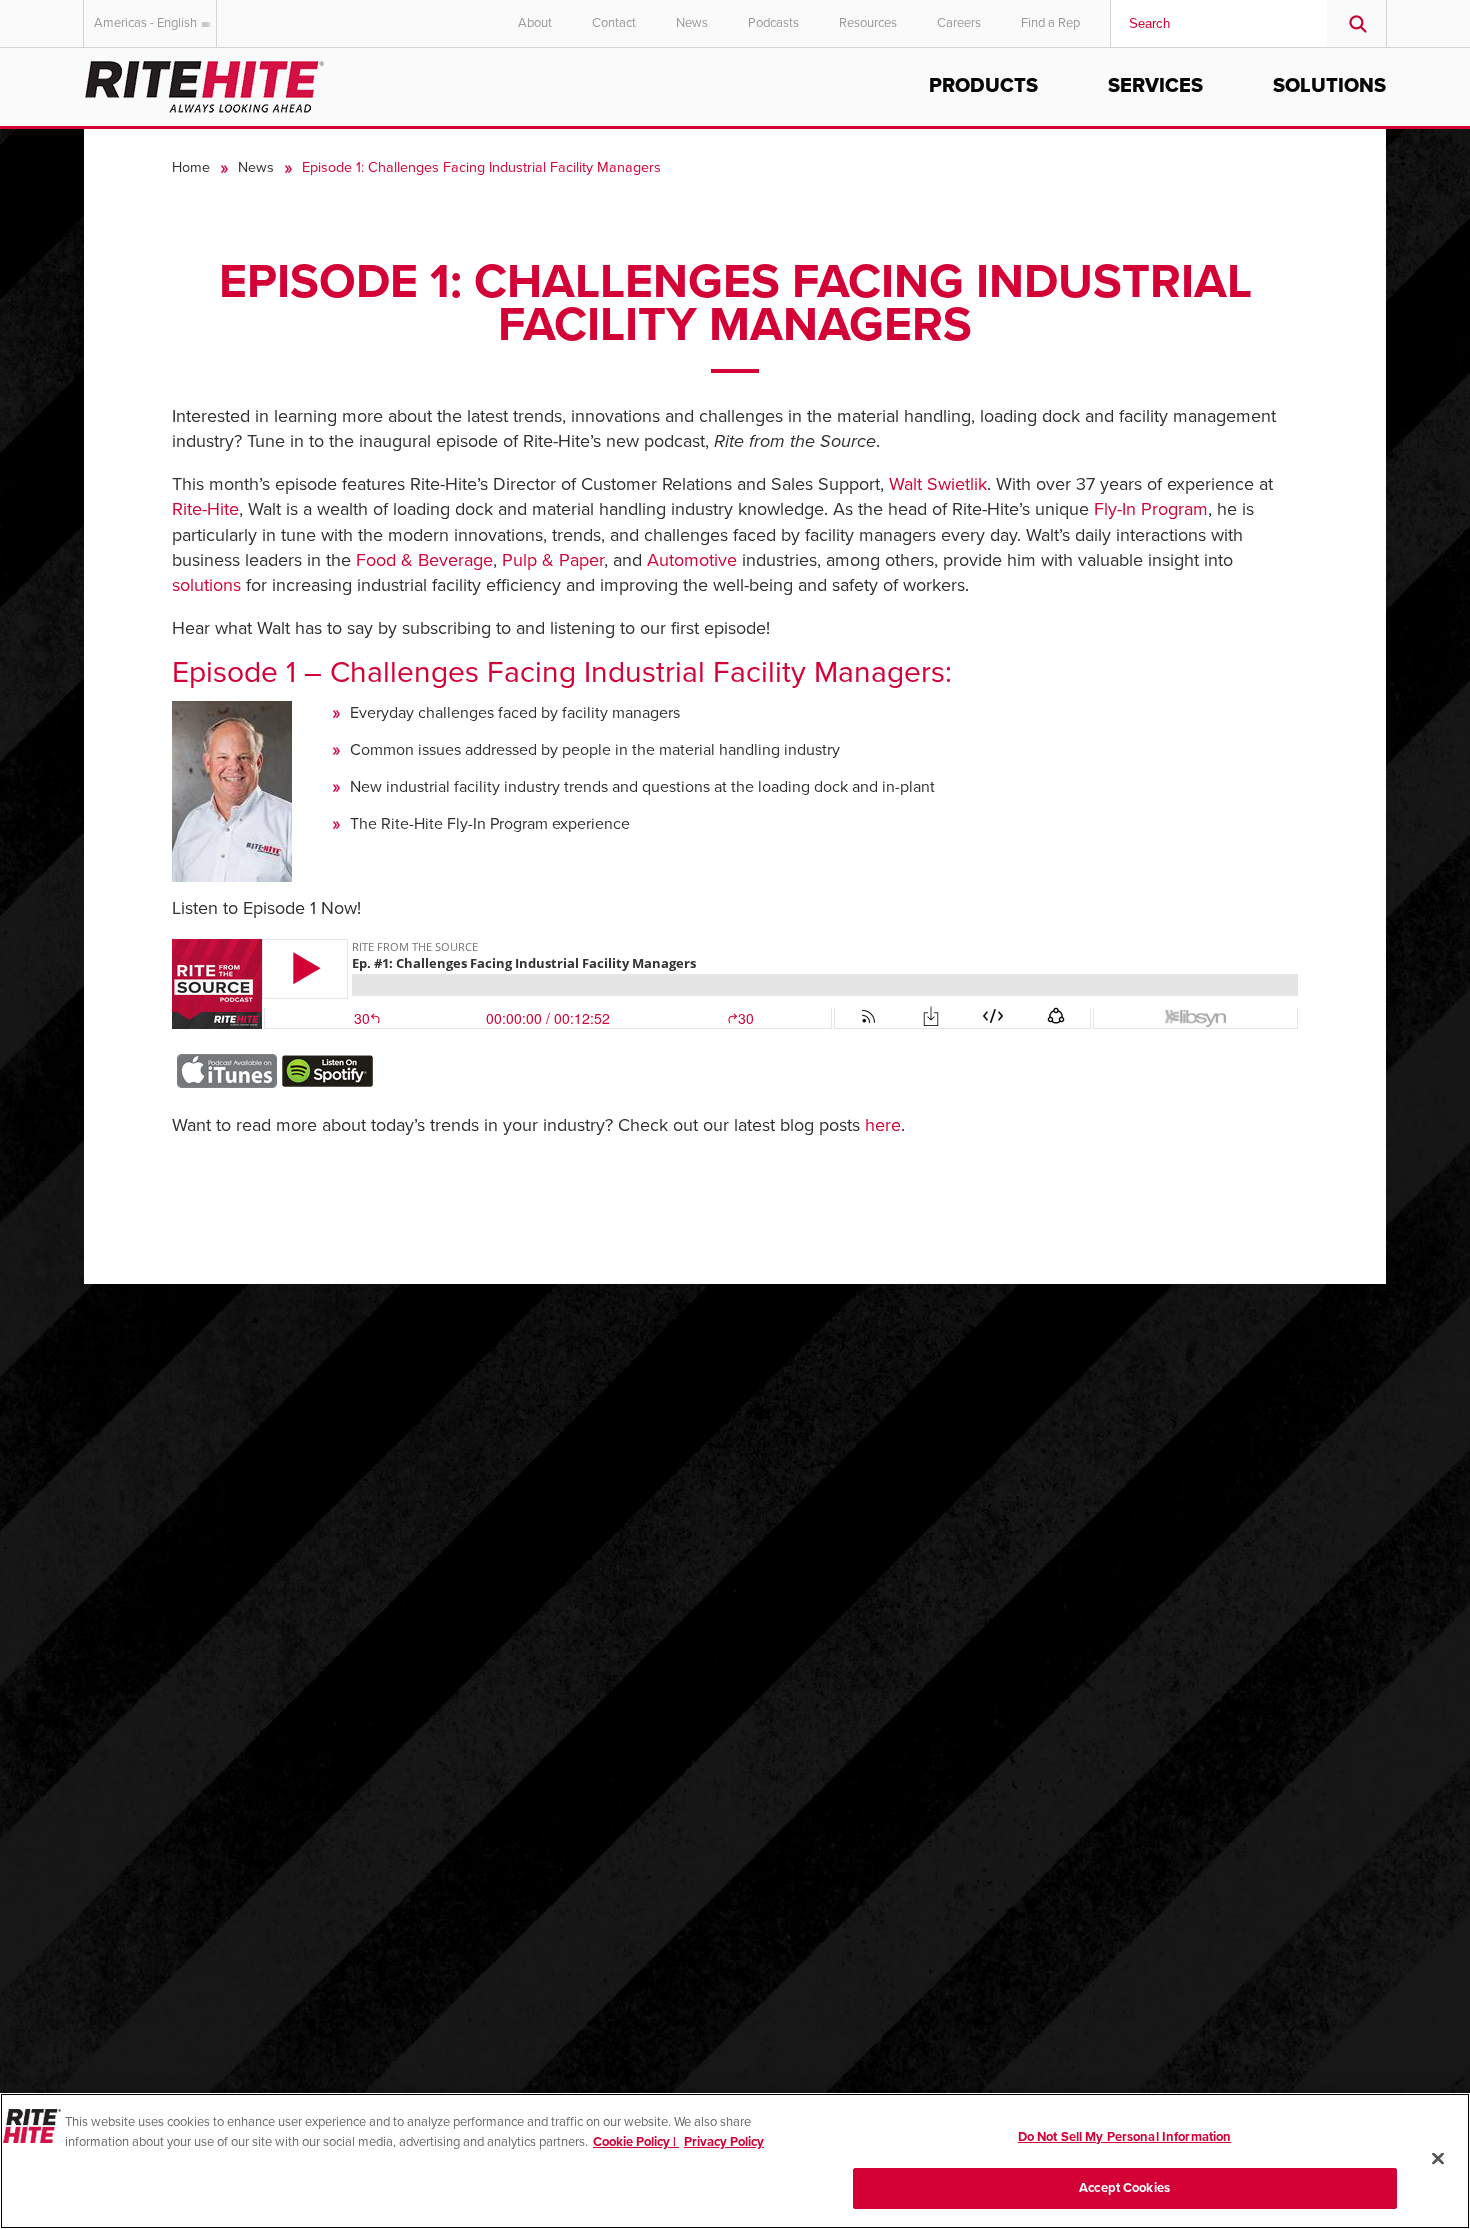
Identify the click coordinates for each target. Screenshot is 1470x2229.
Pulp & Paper (553, 560)
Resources (868, 23)
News (692, 23)
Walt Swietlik (938, 484)
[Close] (1438, 2158)
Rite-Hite (205, 509)
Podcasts (773, 23)
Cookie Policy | (636, 2141)
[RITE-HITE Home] (204, 83)
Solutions (1329, 86)
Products (983, 86)
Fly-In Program (1151, 509)
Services (1155, 86)
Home (191, 167)
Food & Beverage (424, 560)
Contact (614, 23)
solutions (209, 585)
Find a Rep (1050, 23)
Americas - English (145, 23)
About (535, 23)
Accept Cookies (1124, 2187)
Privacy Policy (724, 2141)
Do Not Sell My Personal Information (1125, 2137)
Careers (959, 23)
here (883, 1125)
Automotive (692, 560)
